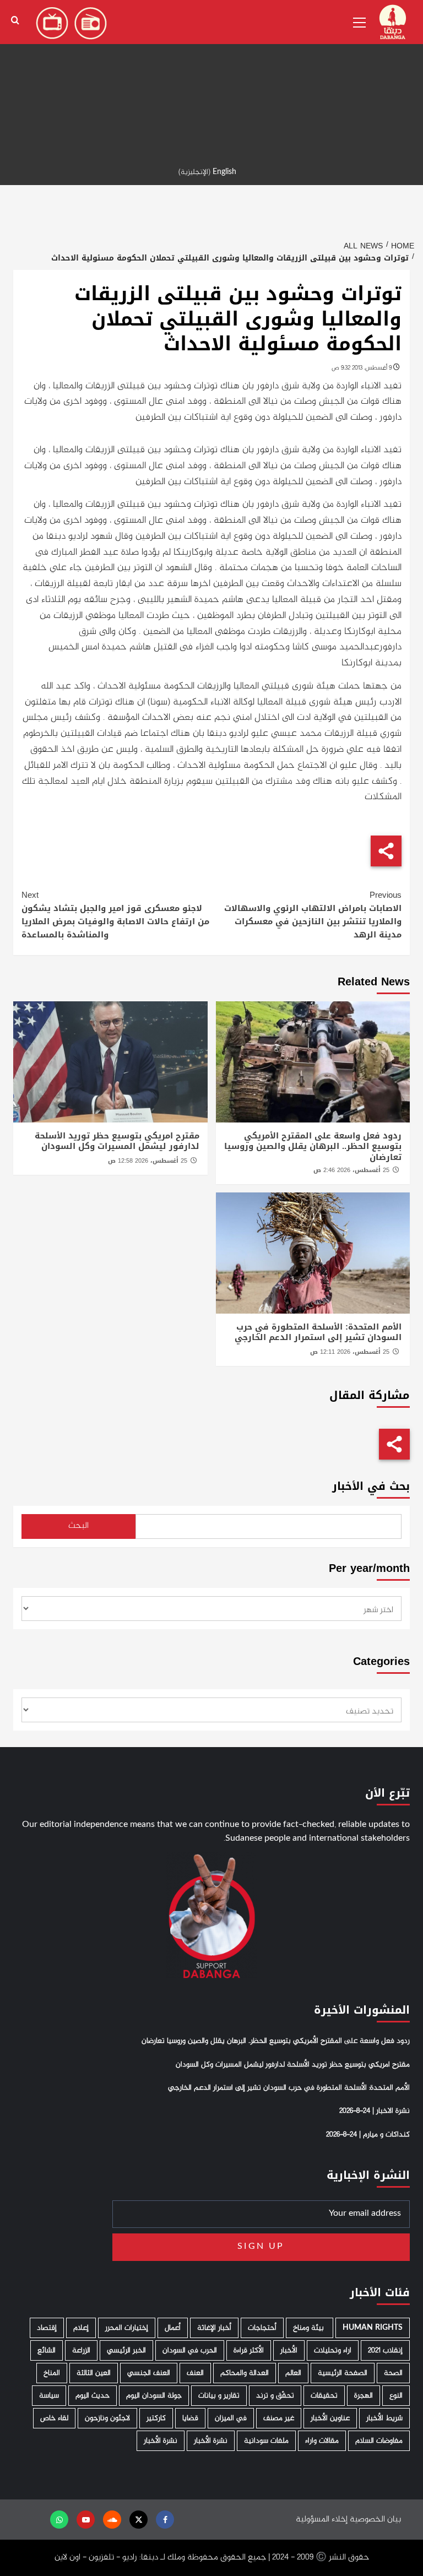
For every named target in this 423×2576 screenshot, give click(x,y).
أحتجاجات (262, 2328)
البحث (78, 1526)
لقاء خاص (54, 2418)
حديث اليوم (93, 2396)
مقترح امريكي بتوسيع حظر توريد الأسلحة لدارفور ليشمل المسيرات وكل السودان (117, 1141)
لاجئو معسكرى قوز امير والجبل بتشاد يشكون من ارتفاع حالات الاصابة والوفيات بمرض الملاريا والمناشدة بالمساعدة (115, 915)
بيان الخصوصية (375, 2520)
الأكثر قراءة (249, 2350)
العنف (195, 2373)
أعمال (173, 2328)
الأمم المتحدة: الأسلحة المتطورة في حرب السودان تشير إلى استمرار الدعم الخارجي (318, 1332)
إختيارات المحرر (127, 2328)
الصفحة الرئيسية (343, 2373)
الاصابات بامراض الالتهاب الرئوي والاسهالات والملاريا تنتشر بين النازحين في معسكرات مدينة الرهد (313, 915)
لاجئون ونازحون (107, 2418)
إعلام (81, 2328)
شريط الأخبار (384, 2418)
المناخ (52, 2373)
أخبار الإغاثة (214, 2328)
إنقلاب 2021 (385, 2350)
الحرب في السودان (190, 2350)
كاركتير (156, 2418)
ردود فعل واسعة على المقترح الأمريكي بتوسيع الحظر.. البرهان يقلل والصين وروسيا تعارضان (313, 1146)
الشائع (47, 2350)
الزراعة (81, 2350)
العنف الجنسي (149, 2373)
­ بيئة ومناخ (310, 2328)
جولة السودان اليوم (154, 2396)
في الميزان (231, 2418)
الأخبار (289, 2350)
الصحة (393, 2373)
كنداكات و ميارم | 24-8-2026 (368, 2135)
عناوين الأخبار (330, 2418)
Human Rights (373, 2328)
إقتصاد (47, 2328)
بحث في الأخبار (371, 1486)
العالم (293, 2373)
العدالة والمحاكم (245, 2373)
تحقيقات (324, 2396)
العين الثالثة (94, 2373)
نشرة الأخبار (211, 2441)
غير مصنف (279, 2418)
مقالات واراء (322, 2441)
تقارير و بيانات (219, 2396)
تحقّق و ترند (275, 2396)
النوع (396, 2396)
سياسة (49, 2396)
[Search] (15, 21)
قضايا (190, 2418)
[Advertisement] (211, 77)
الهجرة (364, 2396)
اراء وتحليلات (333, 2350)
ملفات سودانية (266, 2441)
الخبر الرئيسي (126, 2350)
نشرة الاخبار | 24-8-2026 (375, 2111)
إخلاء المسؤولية (322, 2520)
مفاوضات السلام (379, 2441)
